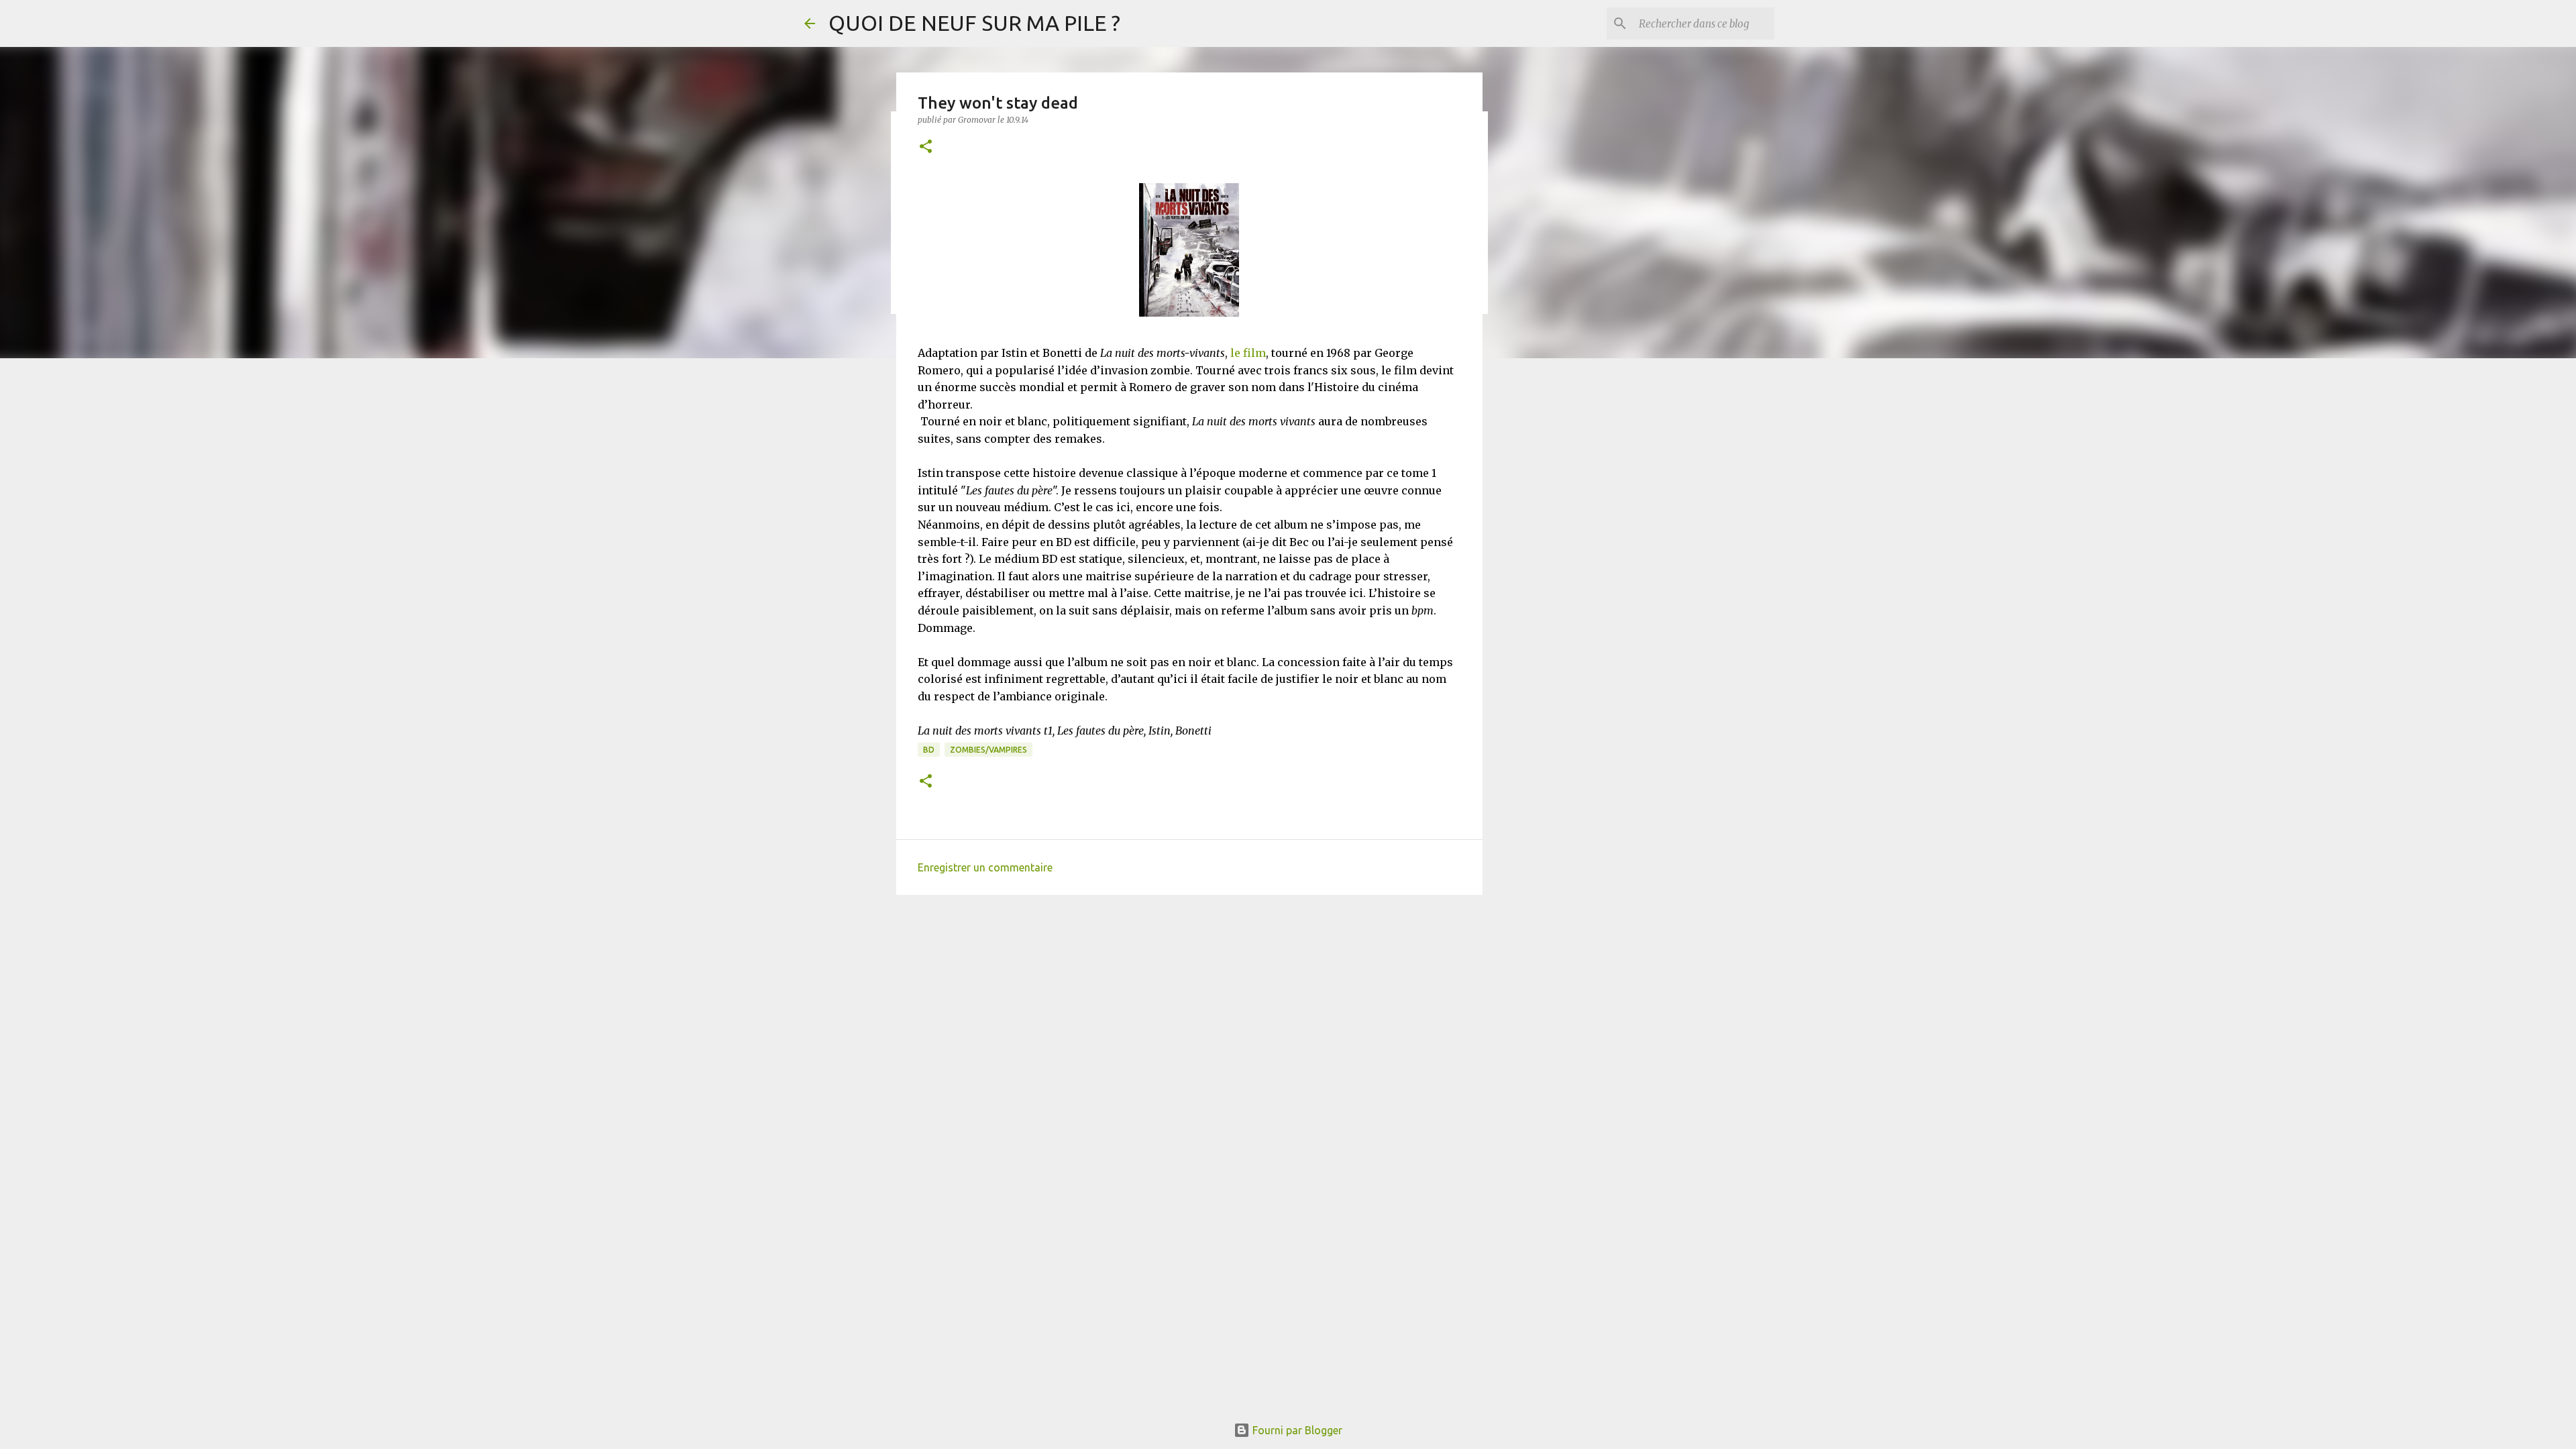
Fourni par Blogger (1296, 1430)
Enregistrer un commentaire (985, 867)
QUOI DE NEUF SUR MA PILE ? (974, 23)
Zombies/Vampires (988, 750)
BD (929, 750)
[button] (926, 147)
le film (1248, 353)
